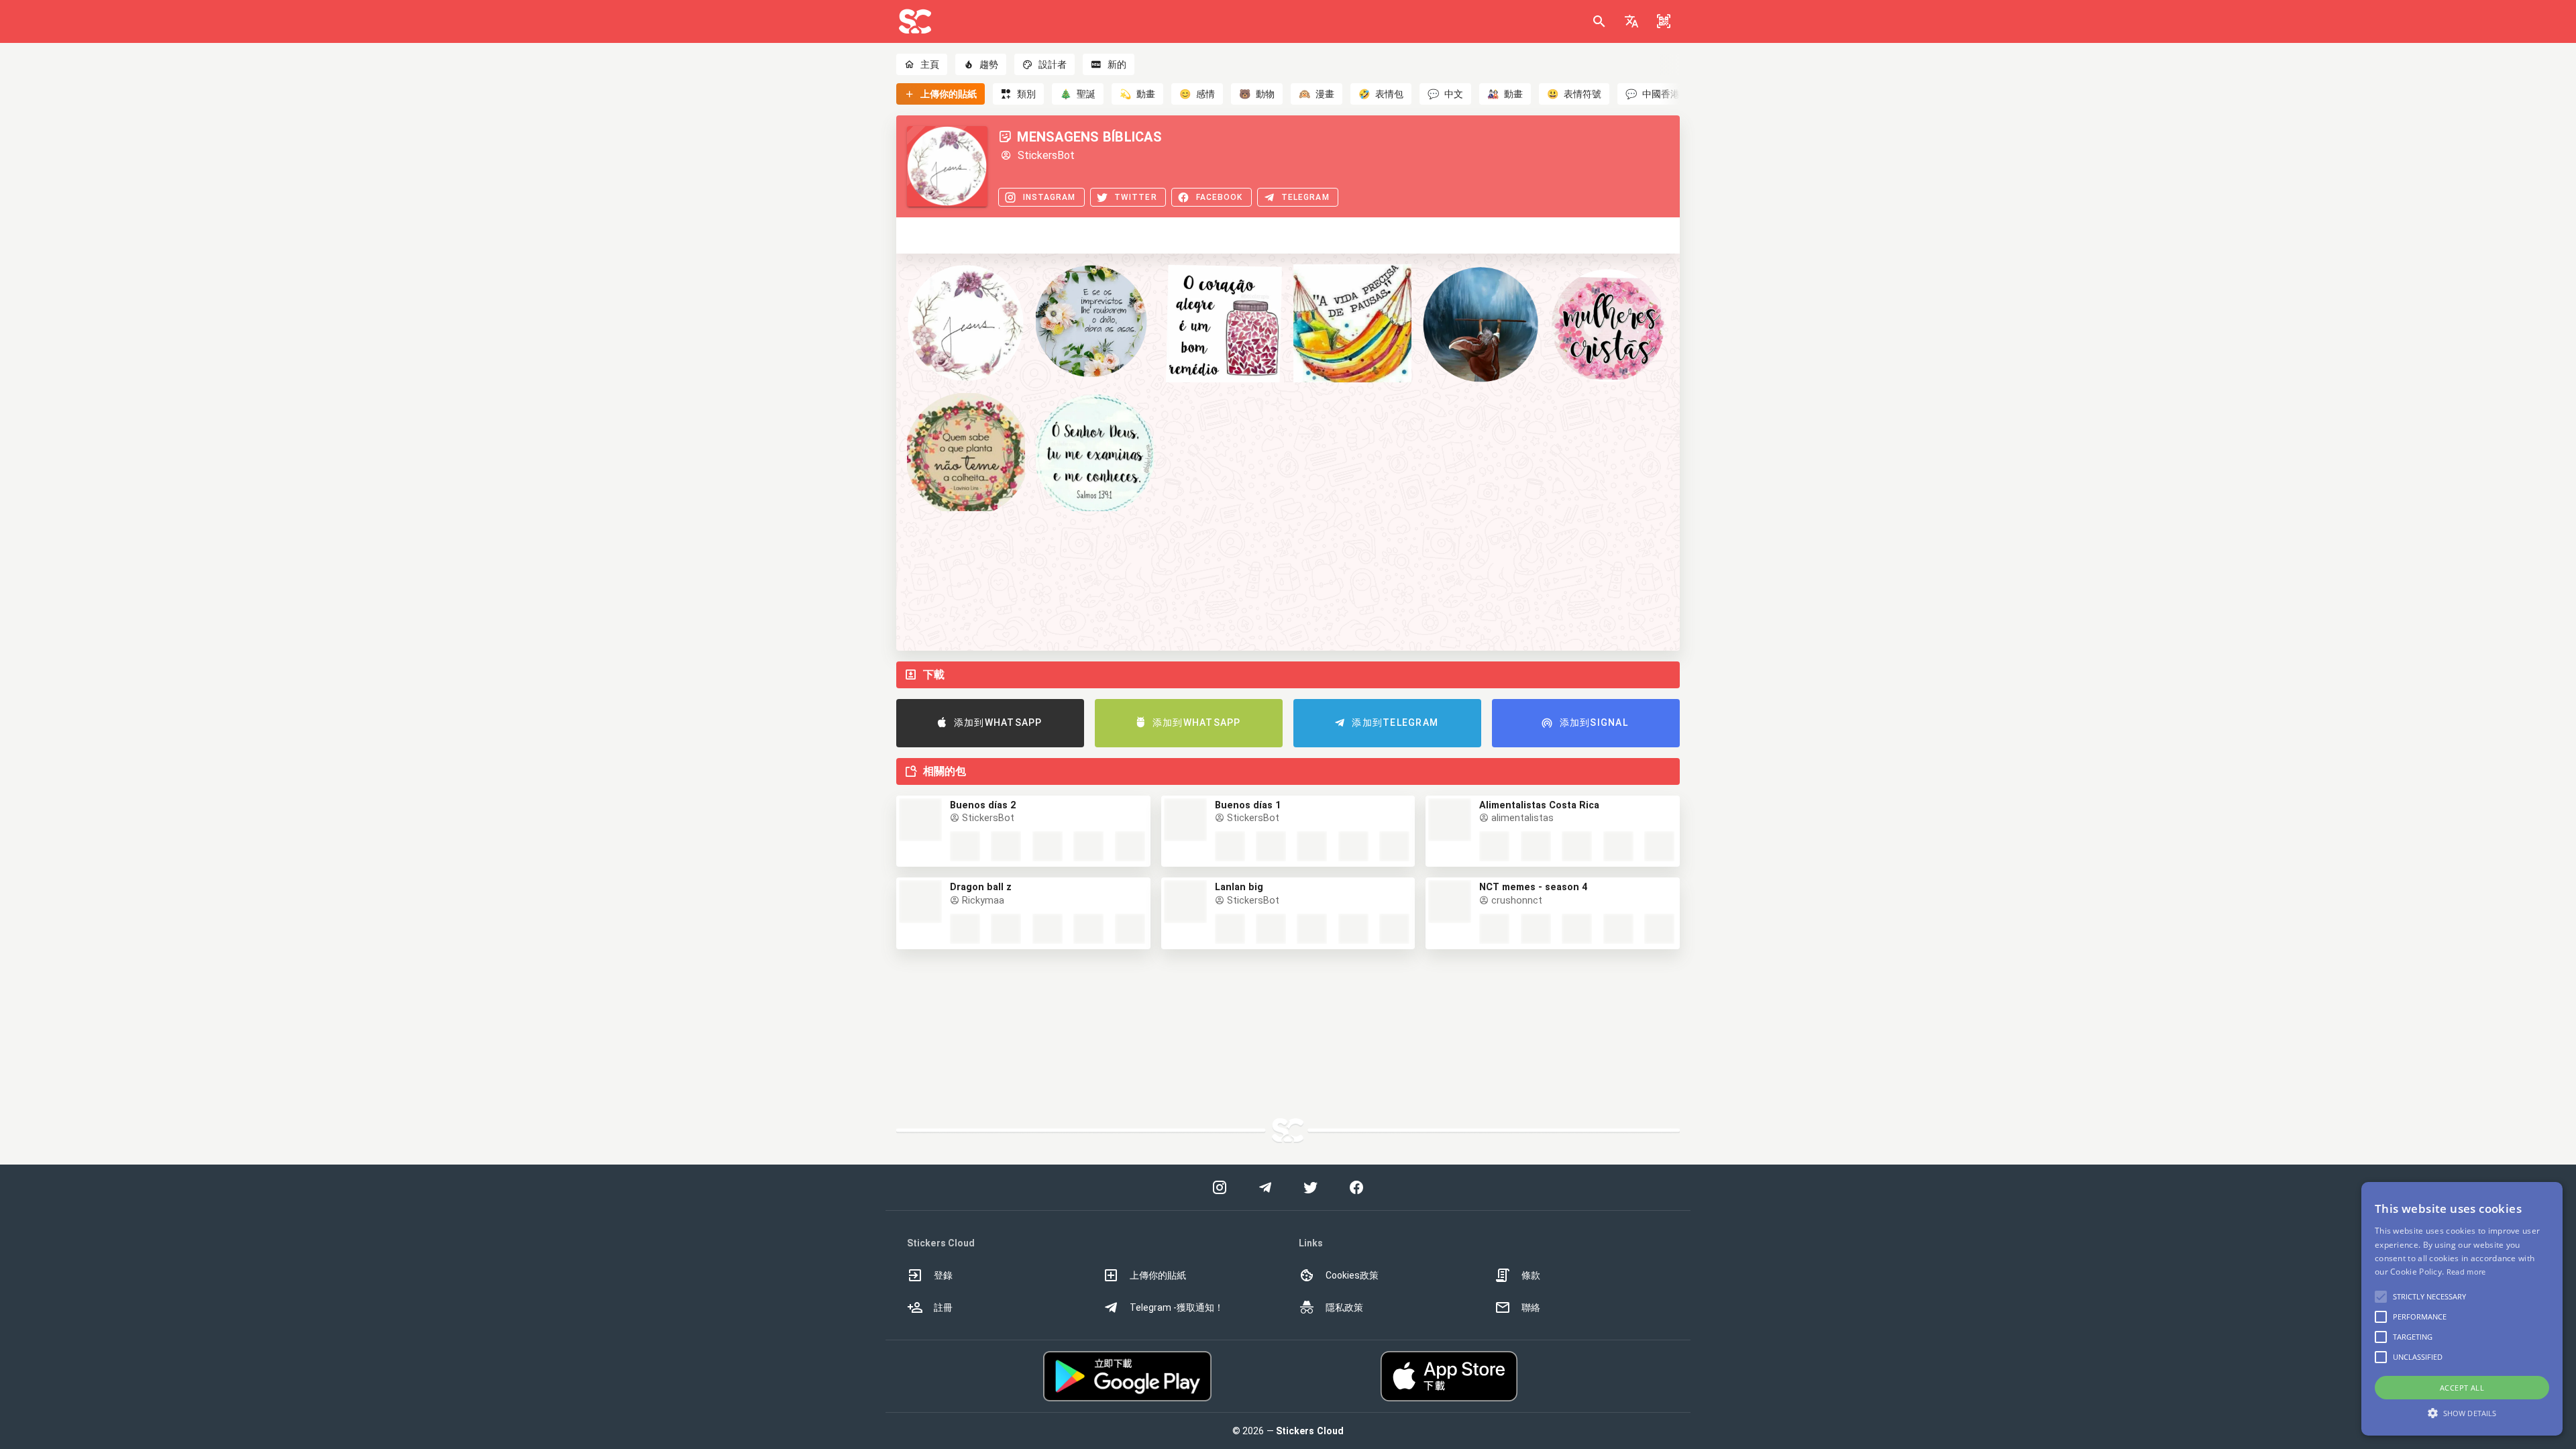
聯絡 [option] (1531, 1307)
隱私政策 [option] (1344, 1307)
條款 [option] (1531, 1275)
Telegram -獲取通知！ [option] (1177, 1307)
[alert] (2462, 1309)
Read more (2466, 1272)
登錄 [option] (943, 1275)
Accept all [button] (2462, 1388)
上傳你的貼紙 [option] (1158, 1275)
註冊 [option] (943, 1307)
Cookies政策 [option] (1352, 1275)
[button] (1631, 21)
